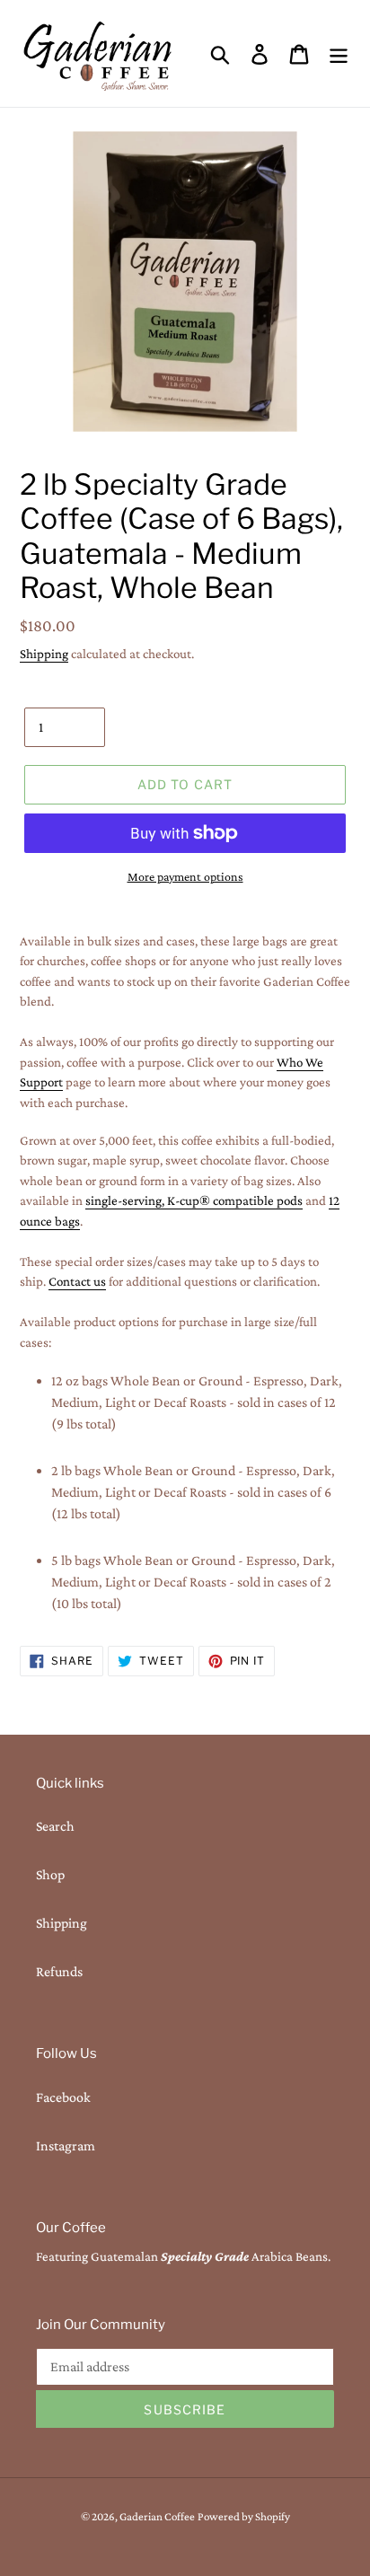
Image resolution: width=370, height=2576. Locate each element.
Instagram (66, 2145)
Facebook (63, 2097)
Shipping (44, 654)
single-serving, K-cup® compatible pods (194, 1200)
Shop (50, 1874)
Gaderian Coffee (157, 2516)
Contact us (77, 1281)
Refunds (59, 1971)
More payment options (185, 876)
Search (55, 1826)
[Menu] (339, 53)
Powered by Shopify (244, 2516)
